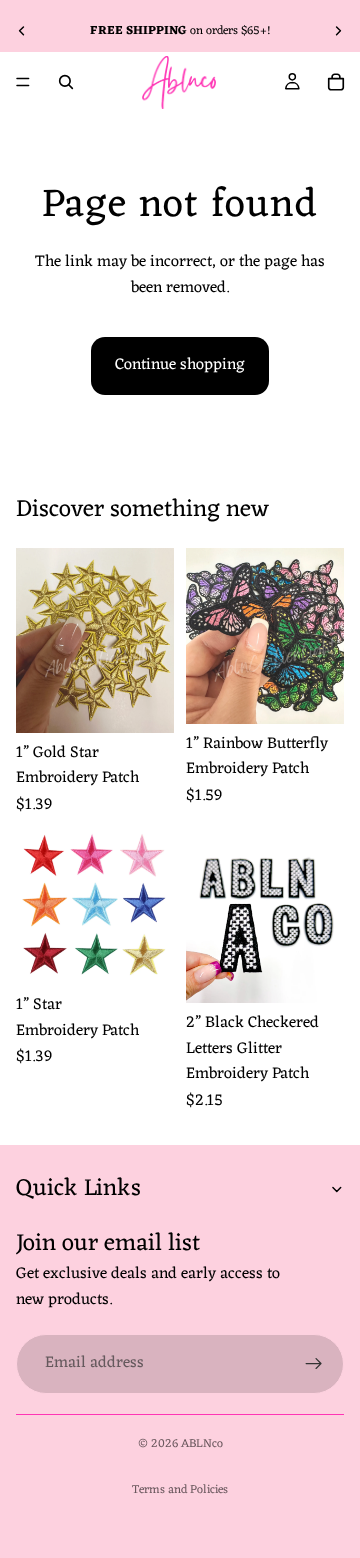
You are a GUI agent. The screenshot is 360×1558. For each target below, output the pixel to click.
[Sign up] (314, 1363)
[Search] (66, 82)
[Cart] (336, 82)
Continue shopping (180, 365)
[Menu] (23, 82)
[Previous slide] (22, 31)
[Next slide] (338, 31)
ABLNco (202, 1444)
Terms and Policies (180, 1490)
